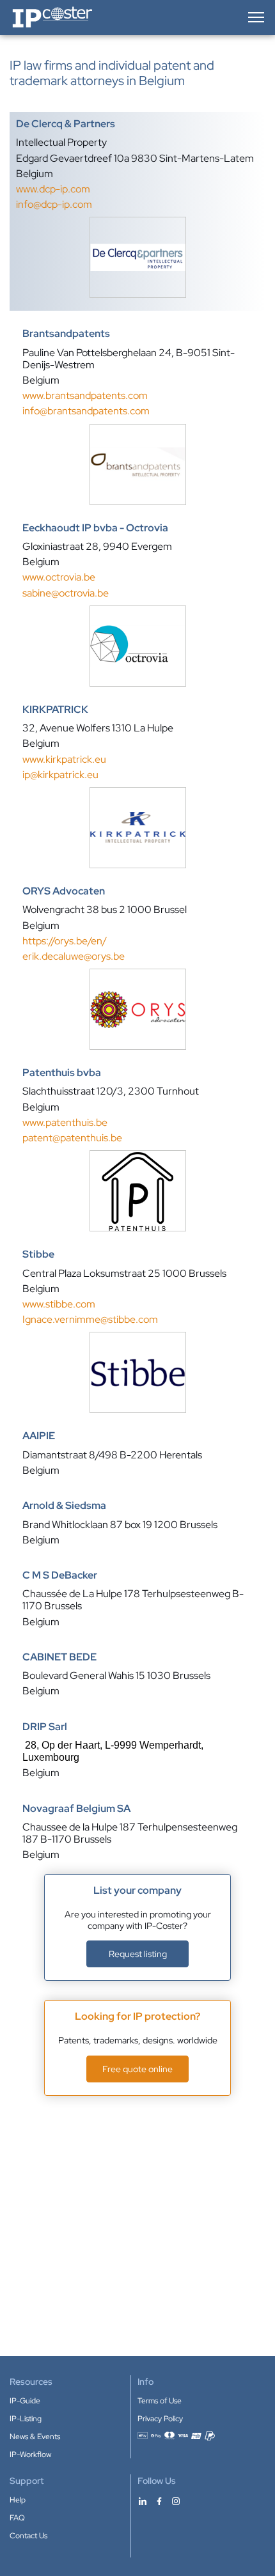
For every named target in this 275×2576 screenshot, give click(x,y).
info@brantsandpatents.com (86, 411)
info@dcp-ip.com (54, 204)
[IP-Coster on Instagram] (176, 2501)
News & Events (35, 2437)
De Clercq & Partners (66, 124)
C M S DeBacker (60, 1575)
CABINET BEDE (59, 1657)
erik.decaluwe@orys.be (74, 956)
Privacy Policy (160, 2419)
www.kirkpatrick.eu (64, 759)
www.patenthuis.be (65, 1122)
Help (18, 2500)
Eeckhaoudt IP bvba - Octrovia (95, 528)
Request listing (138, 1954)
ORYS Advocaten (64, 891)
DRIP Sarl (45, 1727)
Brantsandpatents (66, 334)
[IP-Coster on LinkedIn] (143, 2501)
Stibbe (38, 1254)
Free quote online (137, 2069)
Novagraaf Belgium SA (76, 1809)
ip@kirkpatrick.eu (60, 775)
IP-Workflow (30, 2455)
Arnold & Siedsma (64, 1506)
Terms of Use (160, 2401)
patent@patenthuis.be (72, 1138)
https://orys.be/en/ (65, 941)
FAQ (17, 2518)
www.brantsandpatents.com (85, 395)
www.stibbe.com (59, 1304)
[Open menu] (255, 17)
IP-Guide (25, 2401)
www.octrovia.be (59, 577)
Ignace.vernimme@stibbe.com (90, 1319)
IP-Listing (26, 2419)
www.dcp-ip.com (53, 189)
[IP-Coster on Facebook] (159, 2501)
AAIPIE (39, 1436)
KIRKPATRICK (55, 710)
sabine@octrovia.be (66, 593)
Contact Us (28, 2536)
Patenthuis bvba (62, 1073)
